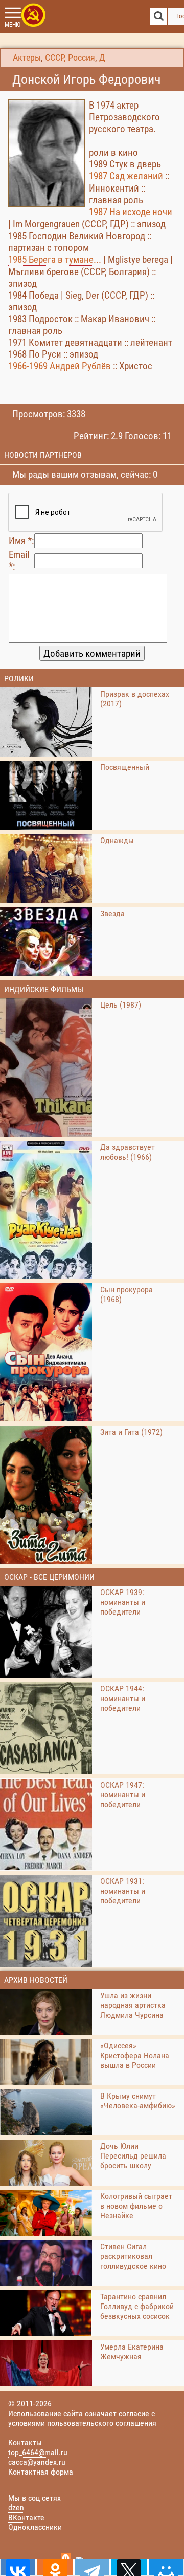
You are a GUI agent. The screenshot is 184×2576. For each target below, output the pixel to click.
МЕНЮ (13, 25)
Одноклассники (35, 2527)
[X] (129, 2567)
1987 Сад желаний (126, 176)
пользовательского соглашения (102, 2423)
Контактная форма (41, 2472)
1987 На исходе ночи (131, 212)
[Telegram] (92, 2567)
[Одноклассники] (55, 2567)
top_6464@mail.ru (38, 2452)
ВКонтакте (26, 2517)
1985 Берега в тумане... (55, 259)
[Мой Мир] (166, 2567)
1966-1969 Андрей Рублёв (60, 366)
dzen (16, 2508)
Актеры (27, 58)
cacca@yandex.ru (37, 2462)
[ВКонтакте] (18, 2567)
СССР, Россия (70, 58)
